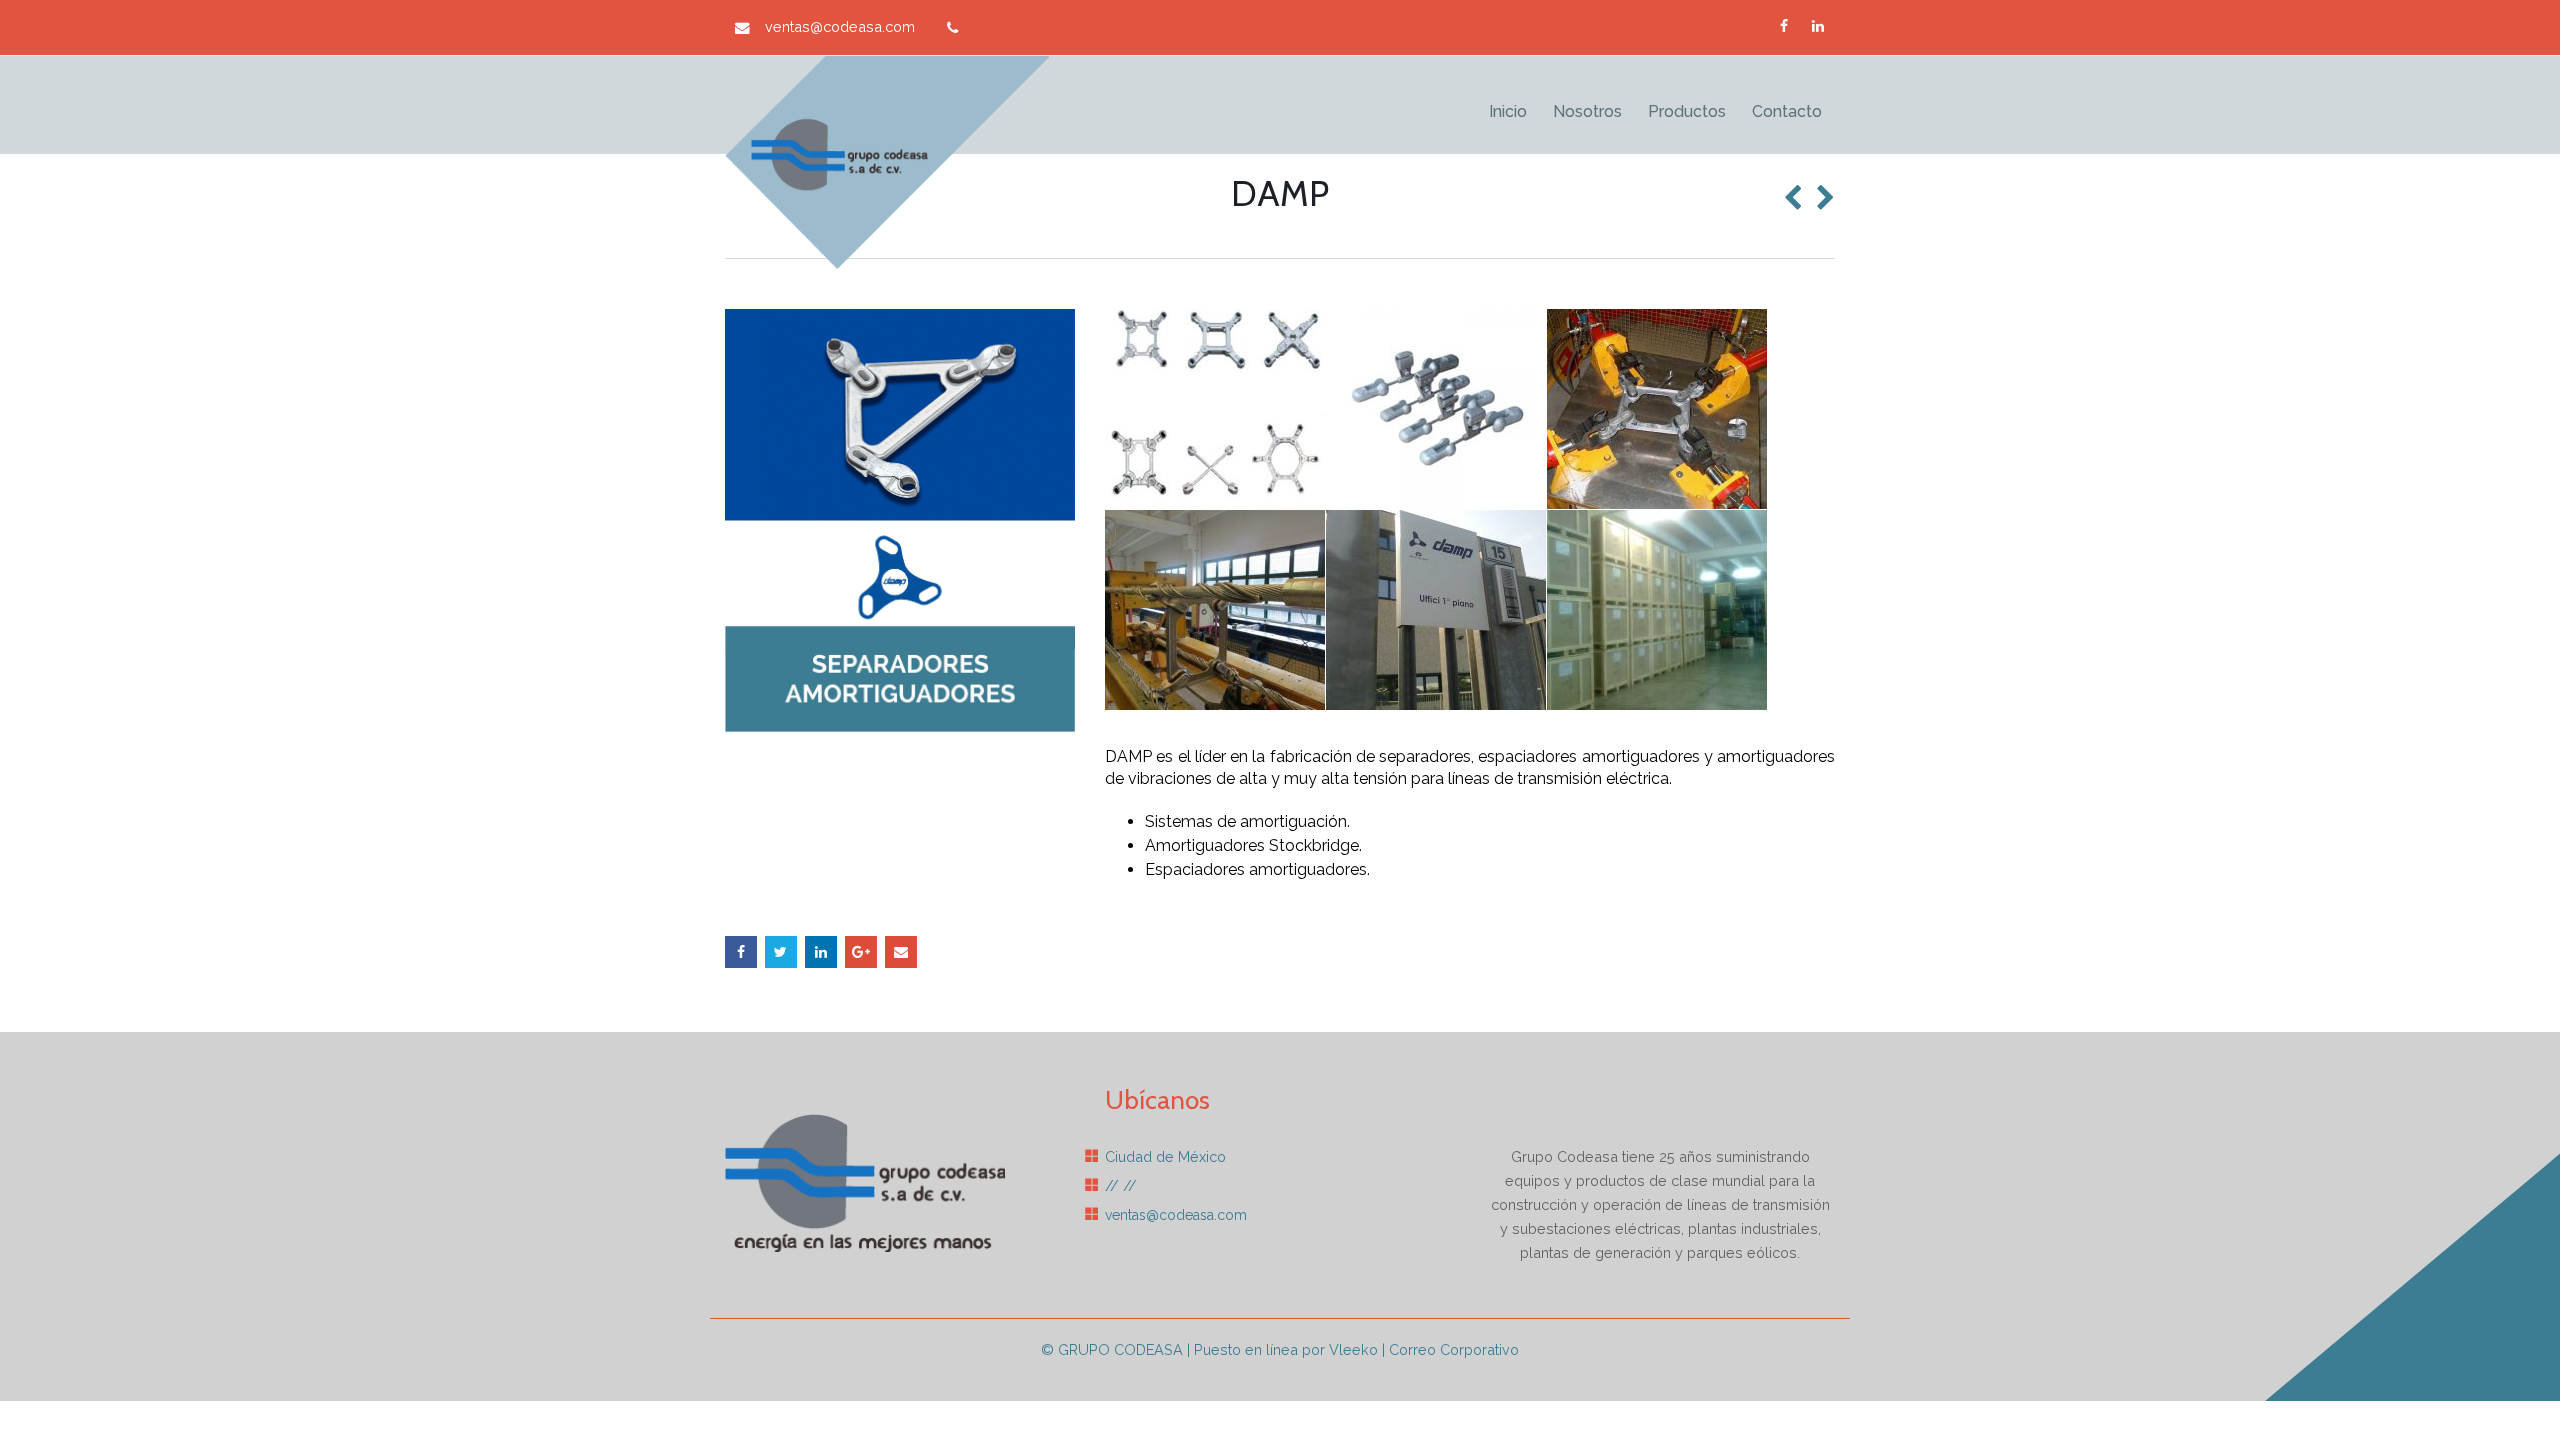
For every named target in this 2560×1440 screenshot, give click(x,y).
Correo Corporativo (1454, 1349)
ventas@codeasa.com (840, 26)
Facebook (741, 952)
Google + (861, 952)
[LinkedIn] (1818, 26)
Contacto (1787, 111)
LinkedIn (821, 952)
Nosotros (1587, 111)
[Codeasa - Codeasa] (887, 162)
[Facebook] (1784, 26)
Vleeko (1353, 1349)
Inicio (1508, 111)
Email (901, 952)
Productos (1687, 111)
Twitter (781, 952)
